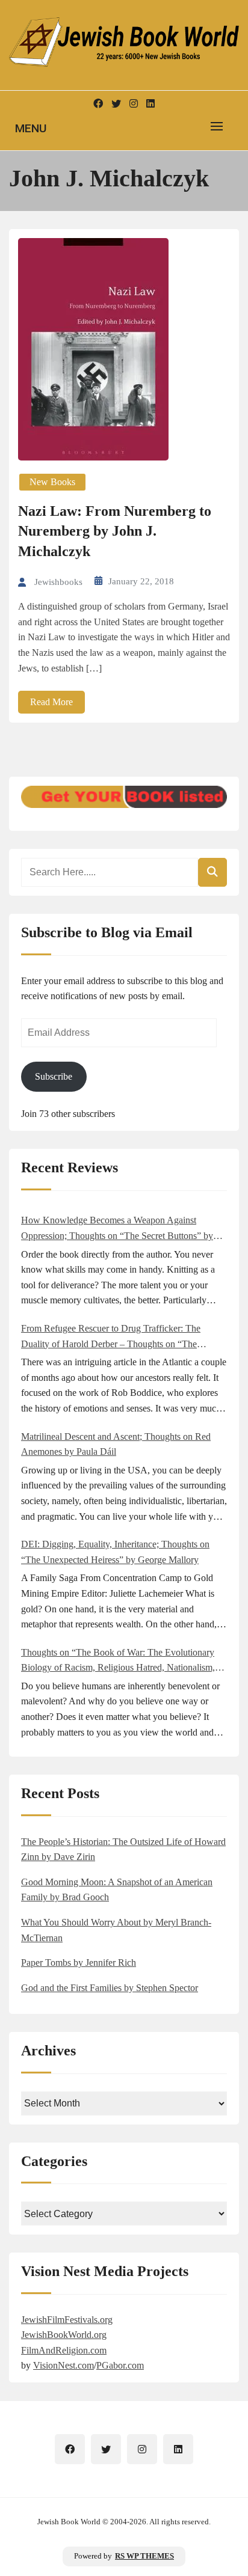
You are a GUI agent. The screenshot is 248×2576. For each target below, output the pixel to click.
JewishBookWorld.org (64, 2335)
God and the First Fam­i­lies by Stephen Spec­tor (110, 1988)
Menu (31, 128)
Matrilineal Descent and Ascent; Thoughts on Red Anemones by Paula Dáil (116, 1444)
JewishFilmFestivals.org (67, 2320)
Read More (51, 702)
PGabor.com (120, 2365)
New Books (52, 482)
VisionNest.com (64, 2365)
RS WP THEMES (144, 2556)
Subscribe (54, 1076)
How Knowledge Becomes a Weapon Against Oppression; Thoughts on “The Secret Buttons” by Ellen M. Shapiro (117, 1229)
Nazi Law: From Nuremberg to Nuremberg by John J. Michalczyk (115, 531)
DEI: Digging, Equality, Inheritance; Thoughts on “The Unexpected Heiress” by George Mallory (115, 1552)
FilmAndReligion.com (64, 2350)
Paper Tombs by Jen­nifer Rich (79, 1963)
